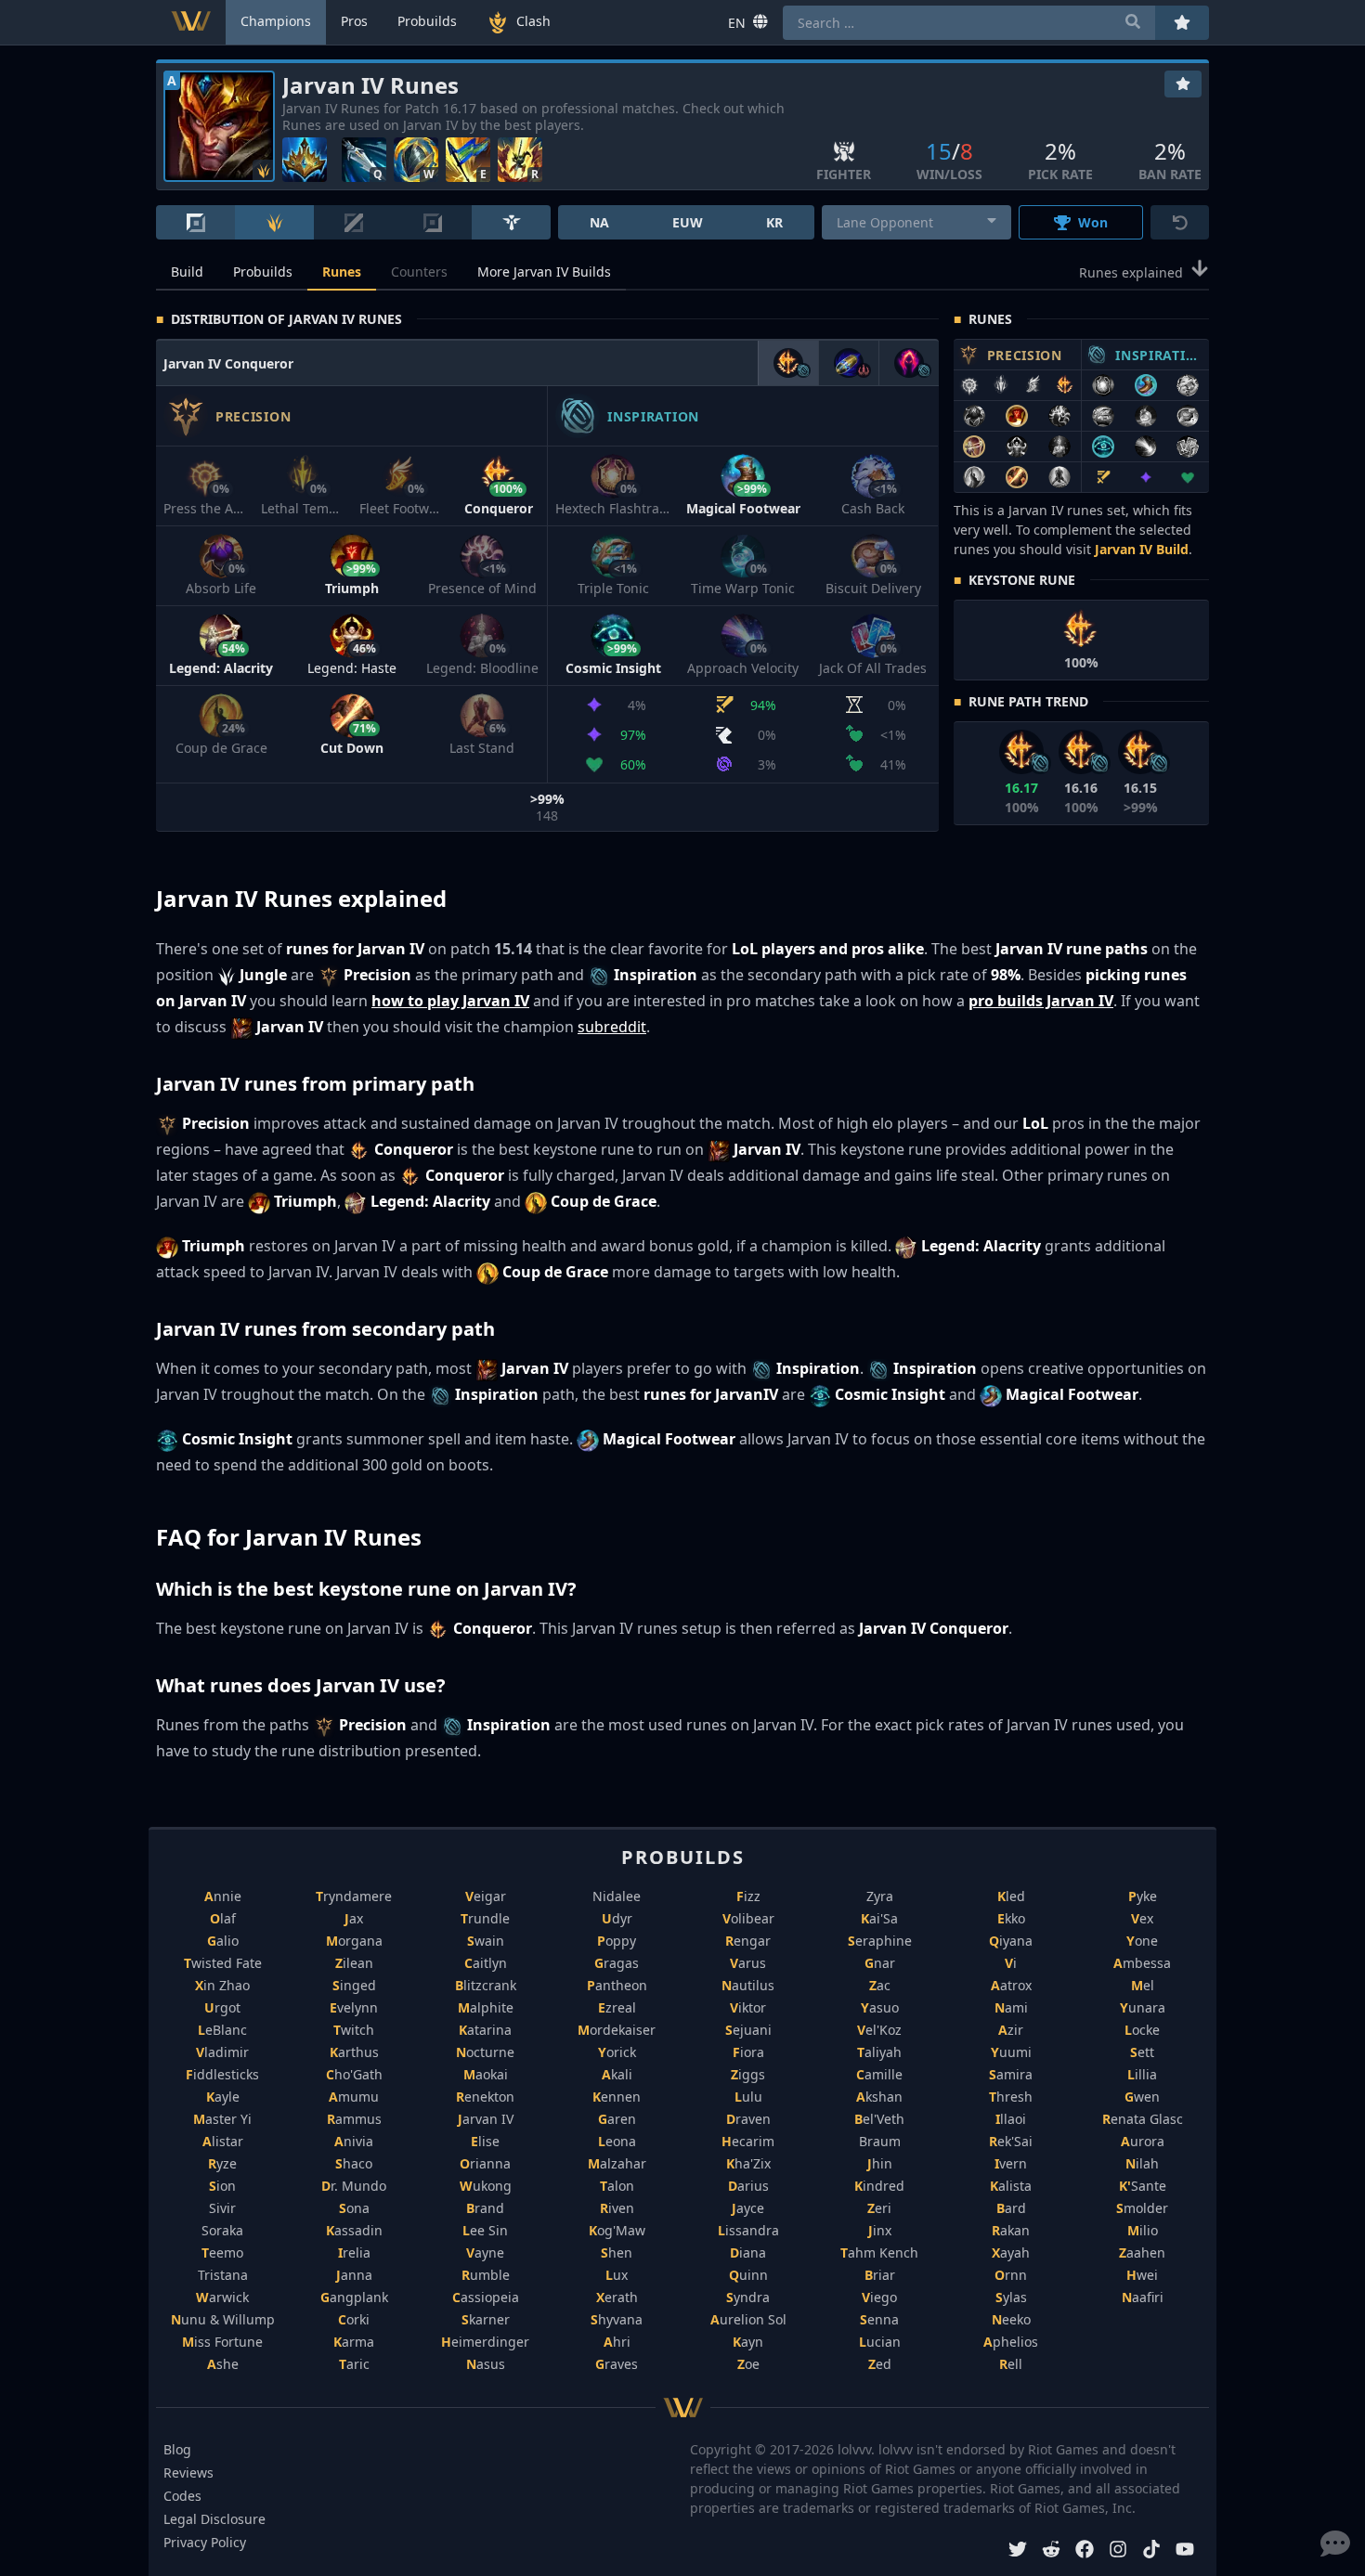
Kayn (748, 2342)
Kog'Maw (617, 2230)
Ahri (617, 2342)
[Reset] (1180, 222)
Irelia (354, 2252)
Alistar (223, 2141)
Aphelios (1011, 2342)
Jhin (880, 2163)
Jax (354, 1918)
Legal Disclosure (214, 2519)
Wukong (486, 2186)
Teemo (222, 2252)
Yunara (1143, 2007)
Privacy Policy (205, 2542)
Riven (617, 2208)
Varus (748, 1963)
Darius (748, 2186)
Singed (354, 1985)
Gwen (1142, 2097)
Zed (880, 2364)
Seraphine (880, 1941)
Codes (182, 2496)
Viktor (748, 2007)
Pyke (1143, 1896)
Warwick (222, 2297)
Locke (1142, 2030)
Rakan (1011, 2230)
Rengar (748, 1941)
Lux (617, 2275)
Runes (342, 272)
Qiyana (1011, 1941)
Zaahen (1142, 2252)
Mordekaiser (617, 2030)
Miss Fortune (222, 2342)
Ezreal (617, 2007)
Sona (354, 2208)
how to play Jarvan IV (450, 1001)
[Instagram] (1118, 2551)
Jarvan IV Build (1142, 549)
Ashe (223, 2364)
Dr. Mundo (354, 2186)
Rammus (354, 2119)
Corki (354, 2319)
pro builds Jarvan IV (1041, 1001)
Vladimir (222, 2052)
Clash (533, 21)
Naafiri (1143, 2297)
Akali (617, 2074)
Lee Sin (485, 2230)
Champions (276, 21)
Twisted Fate (223, 1963)
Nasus (486, 2364)
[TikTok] (1151, 2551)
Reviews (188, 2472)
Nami (1011, 2007)
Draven (748, 2119)
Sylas (1011, 2297)
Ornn (1011, 2275)
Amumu (354, 2097)
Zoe (748, 2364)
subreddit (612, 1027)
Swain (486, 1941)
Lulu (748, 2097)
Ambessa (1142, 1963)
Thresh (1011, 2097)
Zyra (880, 1896)
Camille (879, 2074)
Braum (880, 2141)
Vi (1011, 1963)
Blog (177, 2449)
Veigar (486, 1896)
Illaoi (1011, 2119)
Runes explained (1131, 272)
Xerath (617, 2297)
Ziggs (748, 2074)
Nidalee (617, 1896)
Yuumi (1011, 2052)
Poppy (617, 1941)
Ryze (222, 2163)
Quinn (748, 2275)
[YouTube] (1185, 2551)
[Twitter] (1018, 2551)
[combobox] (917, 222)
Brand (485, 2208)
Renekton (485, 2097)
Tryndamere (354, 1896)
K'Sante (1143, 2186)
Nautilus (748, 1985)
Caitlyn (486, 1963)
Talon (617, 2186)
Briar (880, 2275)
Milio (1143, 2230)
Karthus (354, 2052)
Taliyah (879, 2052)
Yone (1142, 1941)
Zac (880, 1985)
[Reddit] (1051, 2551)
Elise (485, 2141)
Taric (354, 2364)
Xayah (1011, 2252)
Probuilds (263, 272)
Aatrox (1011, 1985)
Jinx (880, 2230)
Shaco (354, 2163)
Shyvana (617, 2319)
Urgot (222, 2007)
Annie (223, 1896)
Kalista (1011, 2186)
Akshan (879, 2097)
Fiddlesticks (222, 2074)
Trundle (485, 1918)
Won (1093, 222)
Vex (1142, 1918)
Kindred (879, 2186)
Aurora (1143, 2141)
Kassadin (354, 2230)
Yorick (617, 2052)
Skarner (486, 2319)
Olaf (223, 1918)
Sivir (222, 2208)
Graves (617, 2364)
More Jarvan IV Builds (544, 272)
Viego (879, 2297)
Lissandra (748, 2230)
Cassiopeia (486, 2297)
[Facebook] (1085, 2551)
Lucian (880, 2342)
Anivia (354, 2141)
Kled (1011, 1896)
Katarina (485, 2030)
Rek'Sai (1011, 2141)
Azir (1011, 2030)
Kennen (617, 2097)
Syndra (748, 2297)
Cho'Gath (354, 2074)
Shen (617, 2252)
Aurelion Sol (748, 2319)
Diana (748, 2252)
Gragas (617, 1963)
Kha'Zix (748, 2163)
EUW (688, 222)
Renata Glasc (1143, 2119)
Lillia (1142, 2074)
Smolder (1142, 2208)
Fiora (748, 2052)
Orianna (485, 2163)
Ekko (1011, 1918)
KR (774, 222)
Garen (617, 2119)
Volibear (748, 1918)
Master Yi (222, 2119)
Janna (354, 2275)
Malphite (486, 2007)
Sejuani (748, 2030)
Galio (223, 1941)
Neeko (1011, 2319)
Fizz (748, 1896)
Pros (354, 21)
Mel (1143, 1985)
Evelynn (354, 2007)
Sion (222, 2186)
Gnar (880, 1963)
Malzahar (617, 2163)
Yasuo (880, 2007)
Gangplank (354, 2297)
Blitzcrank (486, 1985)
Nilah (1142, 2163)
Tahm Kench (879, 2252)
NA (599, 222)
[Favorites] (1183, 84)
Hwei (1142, 2275)
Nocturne (485, 2052)
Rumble (486, 2275)
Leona (617, 2141)
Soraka (222, 2230)
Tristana (223, 2275)
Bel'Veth (879, 2119)
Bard (1011, 2208)
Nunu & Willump (223, 2319)
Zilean (354, 1963)
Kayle (223, 2097)
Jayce (748, 2208)
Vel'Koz (879, 2030)
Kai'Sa (879, 1918)
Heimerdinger (485, 2342)
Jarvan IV (486, 2119)
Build (187, 272)
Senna (879, 2319)
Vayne (485, 2252)
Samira (1011, 2074)
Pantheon (617, 1985)
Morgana (354, 1941)
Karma (354, 2342)
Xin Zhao (222, 1985)
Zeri (879, 2208)
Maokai (486, 2074)
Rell (1011, 2364)
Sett (1142, 2052)
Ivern (1011, 2163)
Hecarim (748, 2141)
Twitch (354, 2030)
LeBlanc (222, 2030)
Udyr (617, 1918)
